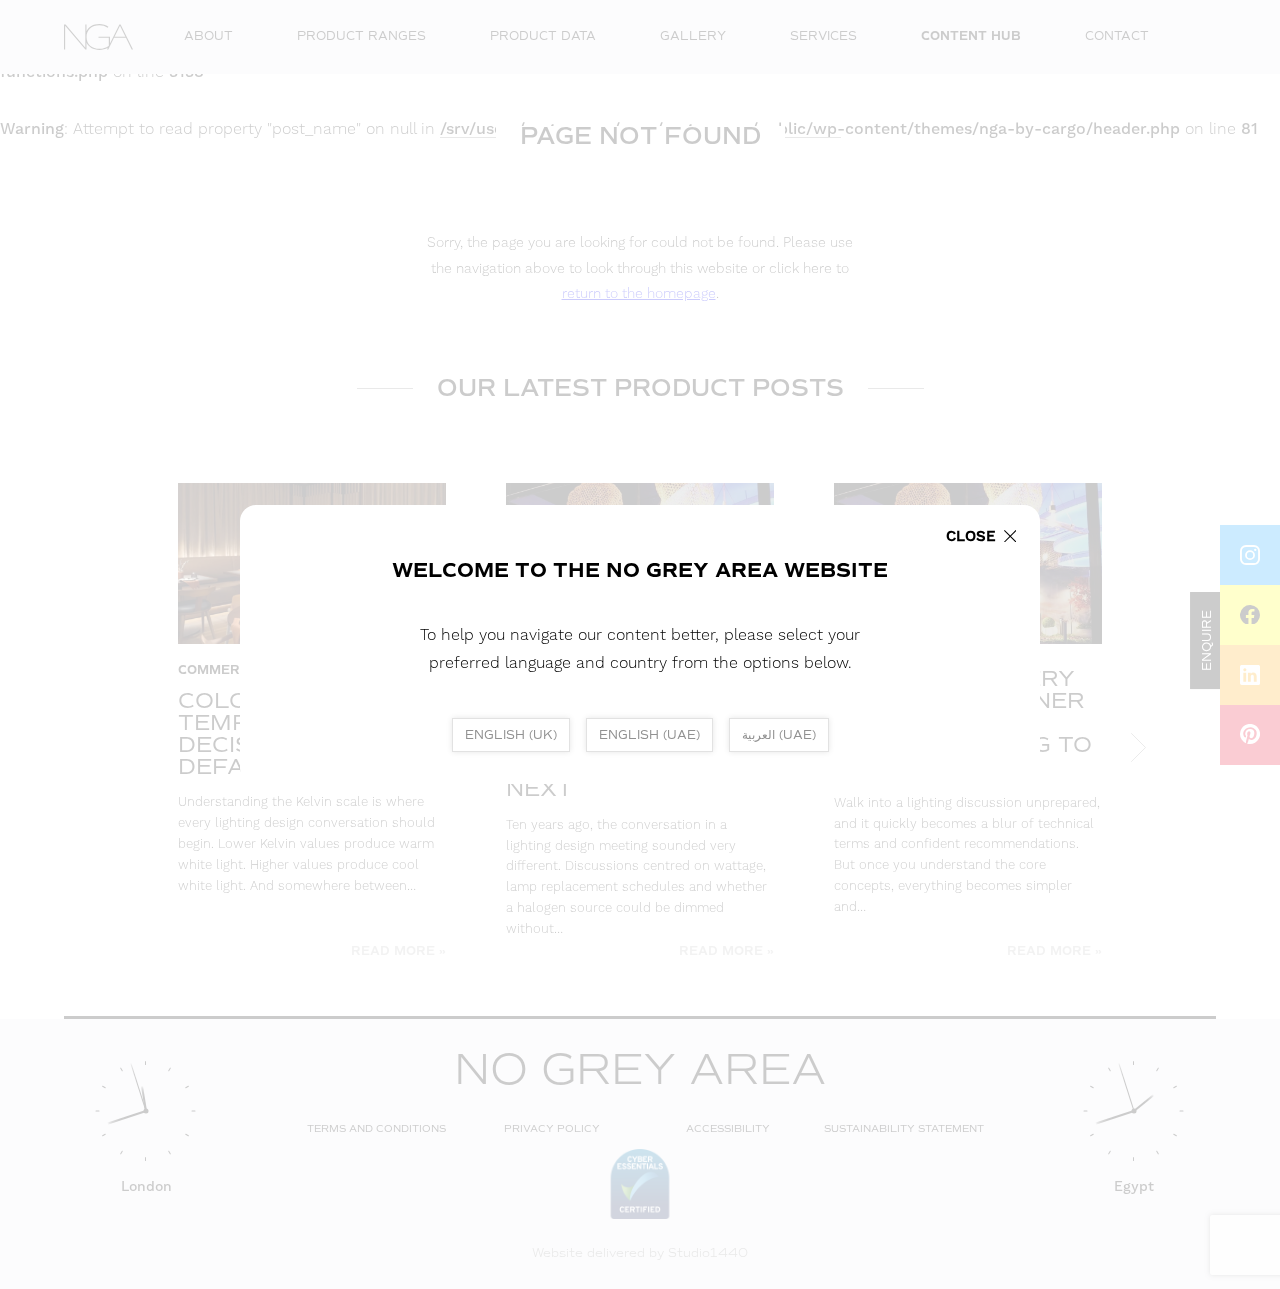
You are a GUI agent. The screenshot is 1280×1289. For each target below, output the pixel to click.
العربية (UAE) (779, 735)
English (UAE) (649, 735)
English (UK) (511, 735)
